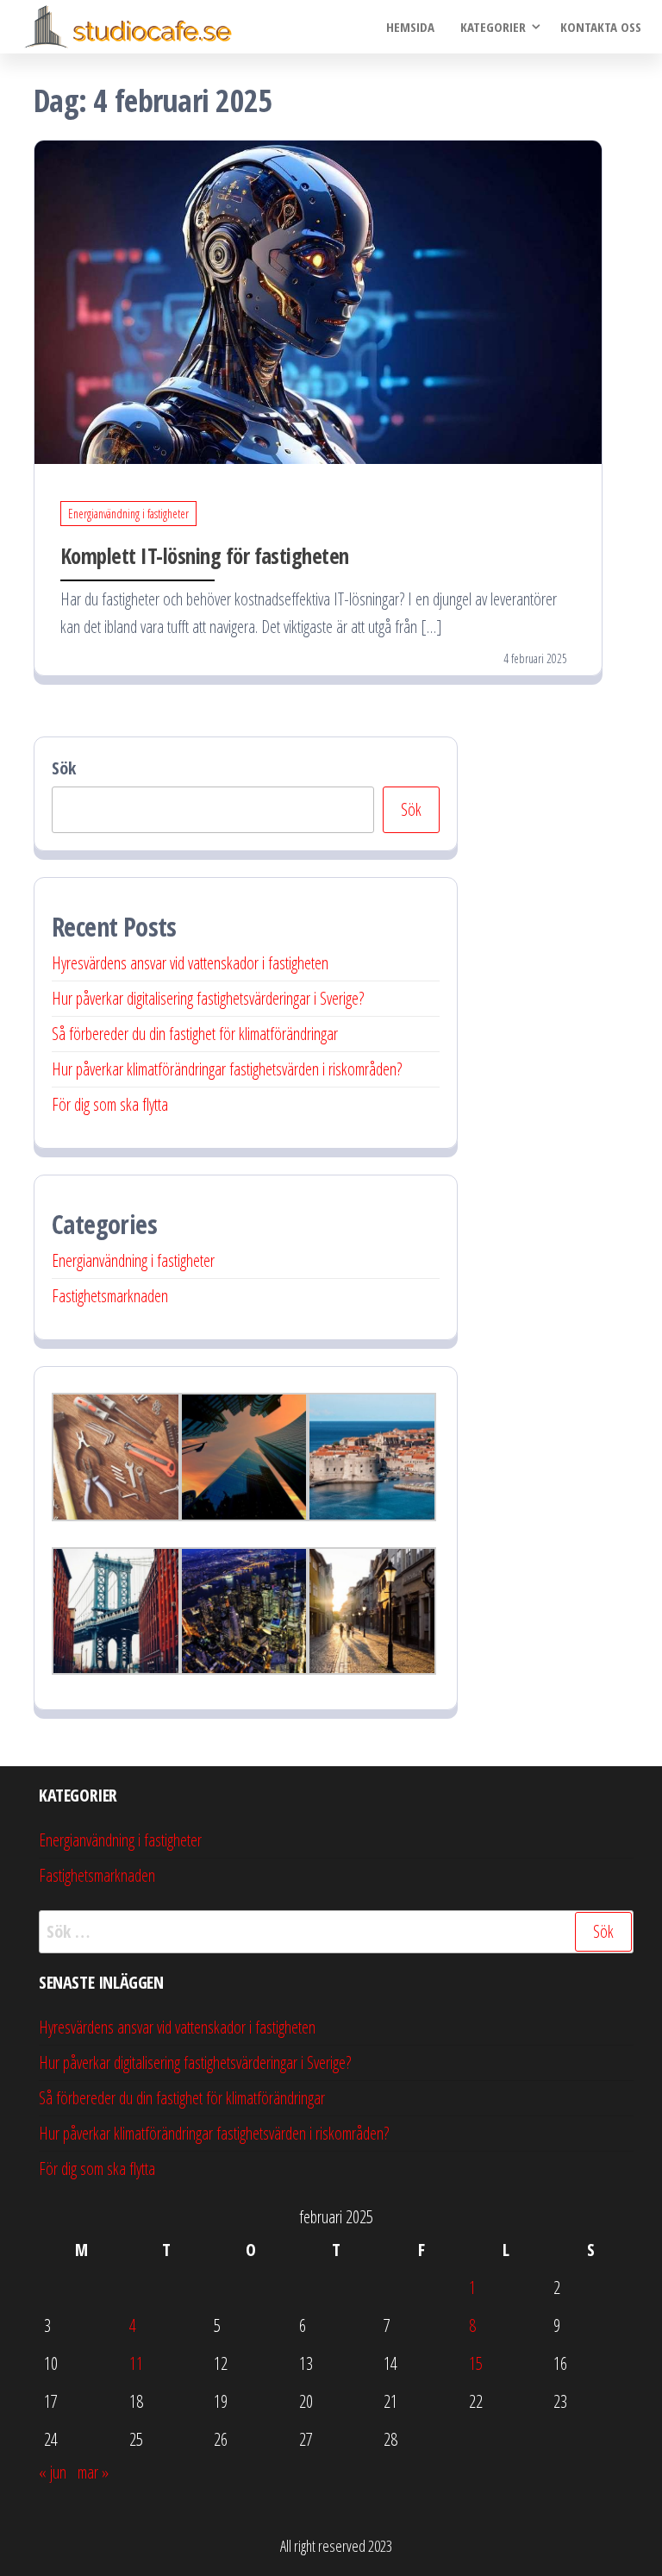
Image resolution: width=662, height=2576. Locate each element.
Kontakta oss (601, 27)
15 (476, 2363)
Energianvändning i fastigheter (128, 514)
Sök (64, 768)
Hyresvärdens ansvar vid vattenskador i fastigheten (190, 963)
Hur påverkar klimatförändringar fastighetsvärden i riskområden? (227, 1069)
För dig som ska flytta (110, 1104)
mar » (93, 2472)
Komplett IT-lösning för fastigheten (205, 555)
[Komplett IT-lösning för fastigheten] (318, 301)
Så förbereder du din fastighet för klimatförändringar (195, 1034)
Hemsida (410, 27)
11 (136, 2363)
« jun (53, 2472)
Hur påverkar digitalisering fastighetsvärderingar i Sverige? (208, 998)
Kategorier (493, 27)
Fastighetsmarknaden (110, 1296)
